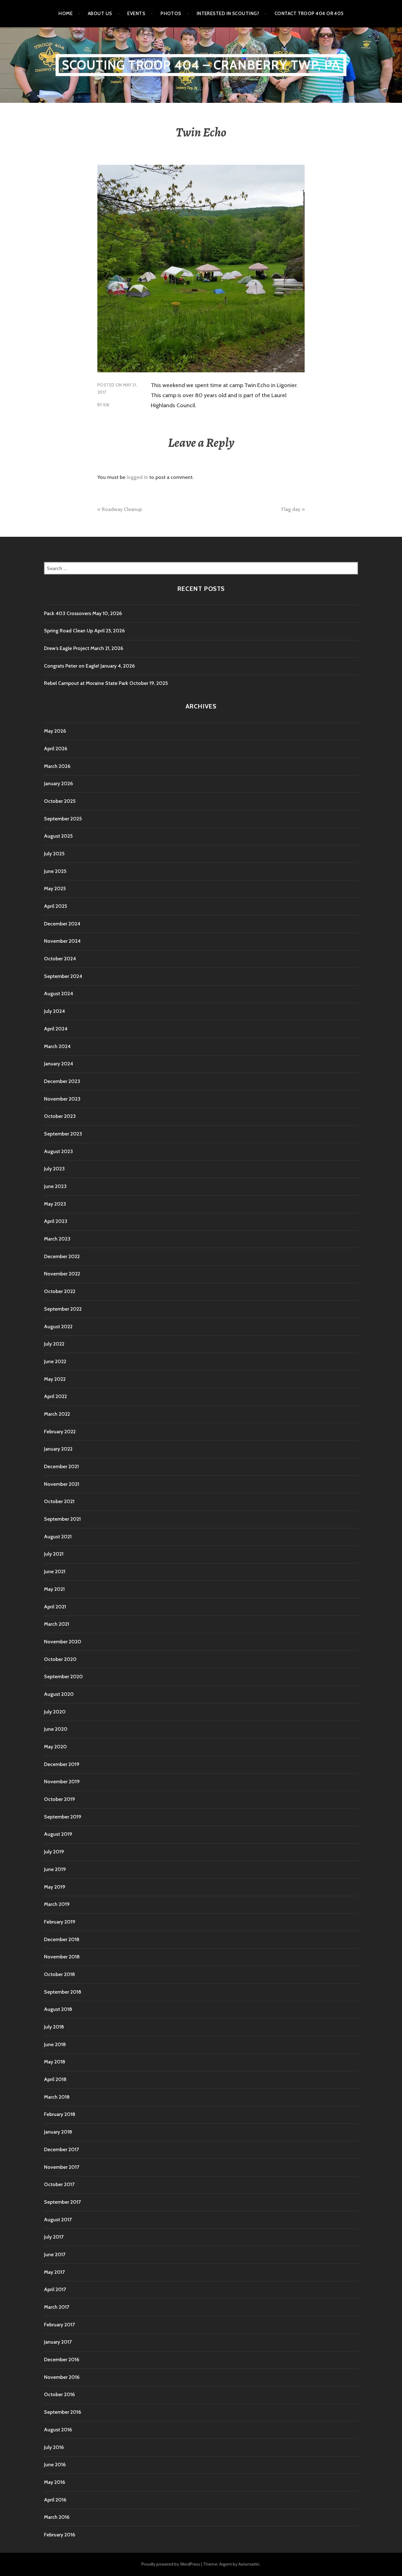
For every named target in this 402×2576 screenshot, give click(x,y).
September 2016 (62, 2412)
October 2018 (60, 1974)
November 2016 (62, 2377)
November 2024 (62, 941)
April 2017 (55, 2289)
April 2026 (56, 749)
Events (136, 14)
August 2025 (58, 836)
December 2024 (62, 924)
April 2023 (56, 1221)
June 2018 (55, 2044)
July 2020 (55, 1712)
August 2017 (58, 2220)
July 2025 (54, 854)
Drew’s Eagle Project (67, 648)
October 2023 (60, 1116)
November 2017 (62, 2167)
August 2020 (59, 1694)
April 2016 (55, 2500)
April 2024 (56, 1029)
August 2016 (58, 2430)
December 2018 (62, 1939)
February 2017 (59, 2325)
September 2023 (63, 1134)
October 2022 (60, 1291)
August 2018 (58, 2009)
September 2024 (63, 976)
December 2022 (62, 1256)
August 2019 (58, 1834)
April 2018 (55, 2079)
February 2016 (60, 2535)
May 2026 (55, 731)
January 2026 (58, 783)
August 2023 (58, 1151)
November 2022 (62, 1274)
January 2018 (58, 2132)
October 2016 (59, 2394)
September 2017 (62, 2202)
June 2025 (55, 871)
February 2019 (60, 1922)
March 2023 (57, 1239)
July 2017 (54, 2237)
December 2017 (61, 2149)
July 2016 (54, 2447)
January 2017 (58, 2342)
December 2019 (62, 1764)
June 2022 (55, 1361)
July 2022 (54, 1344)
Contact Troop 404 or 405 (309, 14)
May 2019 (55, 1887)
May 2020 (55, 1747)
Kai (106, 405)
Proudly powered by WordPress (171, 2564)
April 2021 (55, 1607)
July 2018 (54, 2027)
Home (65, 14)
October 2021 (59, 1501)
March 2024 (57, 1046)
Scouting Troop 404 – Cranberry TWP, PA (201, 65)
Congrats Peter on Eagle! (72, 666)
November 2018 (62, 1957)
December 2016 (62, 2359)
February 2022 (60, 1432)
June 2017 (55, 2254)
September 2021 (62, 1519)
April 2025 (55, 906)
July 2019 (54, 1852)
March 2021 (57, 1624)
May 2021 (54, 1589)
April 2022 (55, 1396)
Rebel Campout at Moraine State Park (86, 683)
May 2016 (54, 2482)
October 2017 (59, 2184)
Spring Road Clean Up (68, 631)
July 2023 (54, 1169)
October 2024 (60, 959)
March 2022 (57, 1414)
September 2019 (63, 1817)
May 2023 (55, 1204)
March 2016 (57, 2517)
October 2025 (60, 801)
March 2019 (57, 1904)
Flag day (291, 509)
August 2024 (59, 994)
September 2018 (63, 1992)
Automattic (249, 2564)
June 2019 (55, 1869)
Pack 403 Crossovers (68, 613)
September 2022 (63, 1309)
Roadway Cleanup (122, 509)
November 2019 (62, 1782)
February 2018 (60, 2114)
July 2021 (54, 1554)
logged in (137, 477)
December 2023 (62, 1081)
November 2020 (63, 1642)
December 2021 (61, 1466)
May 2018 (55, 2062)
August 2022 (58, 1327)
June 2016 (55, 2465)
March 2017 (57, 2307)
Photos (171, 14)
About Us (100, 14)
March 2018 (57, 2097)
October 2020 (60, 1659)
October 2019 (60, 1799)
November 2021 (62, 1484)
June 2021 (55, 1571)
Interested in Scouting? (228, 14)
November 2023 (62, 1099)
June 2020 (56, 1729)
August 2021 (58, 1537)
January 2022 (58, 1449)
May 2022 (55, 1379)
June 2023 (55, 1186)
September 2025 (63, 819)
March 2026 (57, 766)
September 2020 (63, 1677)
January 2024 (59, 1064)
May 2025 (55, 888)
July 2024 (54, 1011)
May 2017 (54, 2272)
